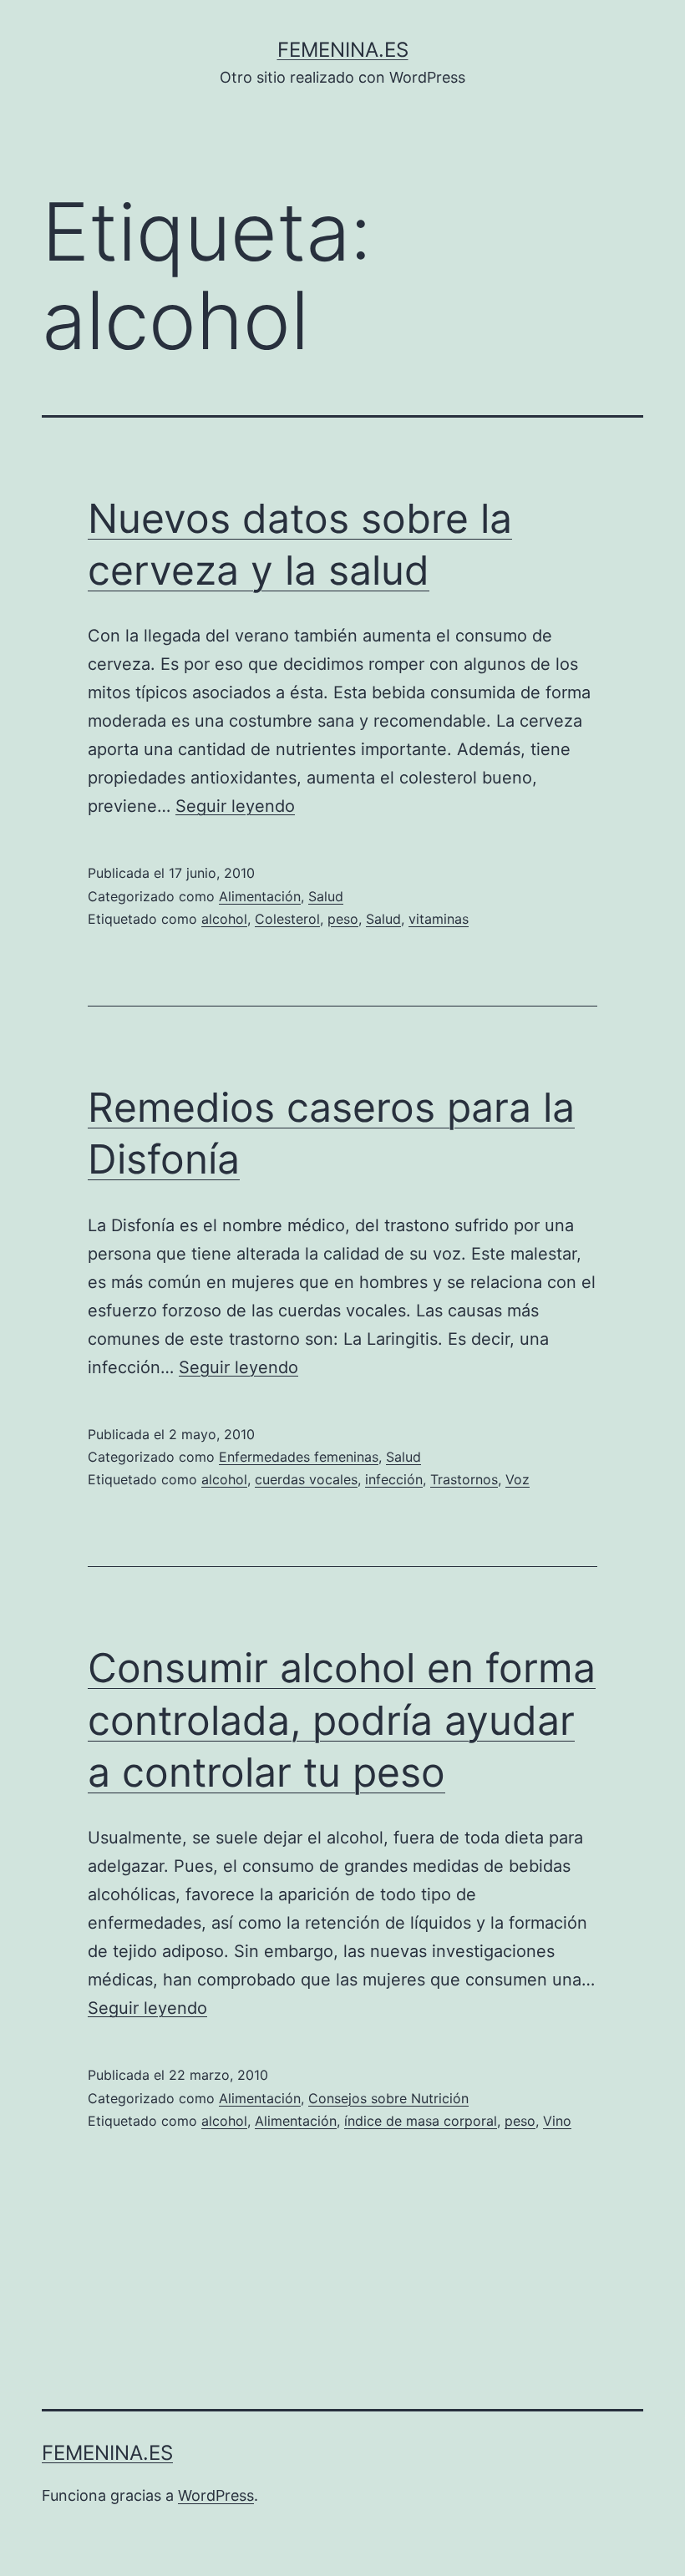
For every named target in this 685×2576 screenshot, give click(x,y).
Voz (518, 1479)
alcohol (224, 919)
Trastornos (464, 1479)
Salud (326, 896)
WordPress (216, 2495)
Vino (557, 2121)
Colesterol (287, 919)
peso (343, 919)
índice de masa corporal (421, 2121)
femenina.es (343, 50)
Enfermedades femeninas (299, 1457)
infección (394, 1479)
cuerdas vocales (306, 1479)
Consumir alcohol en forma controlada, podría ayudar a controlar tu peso (342, 1720)
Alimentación (260, 896)
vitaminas (439, 919)
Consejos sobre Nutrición (388, 2098)
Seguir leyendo (235, 806)
